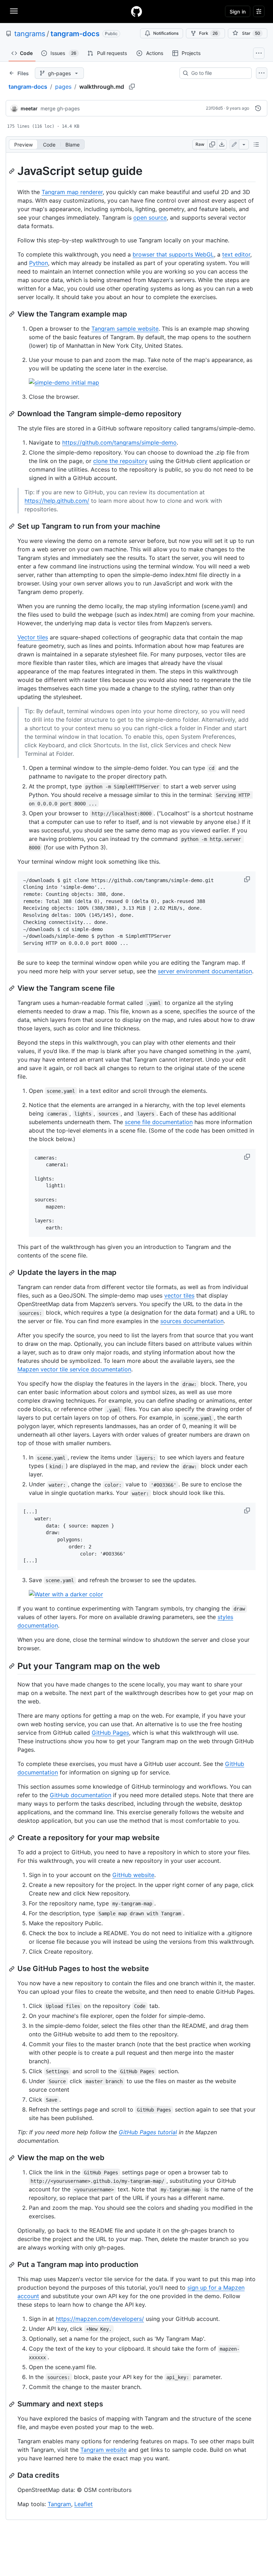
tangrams (30, 34)
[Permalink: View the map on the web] (12, 2158)
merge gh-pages (60, 108)
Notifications (166, 33)
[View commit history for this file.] (258, 108)
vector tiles (179, 1295)
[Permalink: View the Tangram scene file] (12, 988)
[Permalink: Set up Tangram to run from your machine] (12, 526)
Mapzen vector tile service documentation (74, 1369)
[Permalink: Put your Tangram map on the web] (12, 1666)
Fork (208, 33)
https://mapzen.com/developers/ (100, 2319)
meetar (29, 108)
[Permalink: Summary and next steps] (12, 2404)
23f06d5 (214, 108)
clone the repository (120, 461)
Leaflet (84, 2504)
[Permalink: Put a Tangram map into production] (12, 2265)
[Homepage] (136, 11)
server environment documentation (205, 971)
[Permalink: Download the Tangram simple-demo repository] (12, 414)
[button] (248, 879)
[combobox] (218, 73)
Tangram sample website (125, 329)
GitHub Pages (110, 1733)
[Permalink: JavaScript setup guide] (12, 171)
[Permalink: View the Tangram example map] (12, 314)
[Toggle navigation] (14, 11)
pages (63, 87)
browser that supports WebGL (173, 254)
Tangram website (103, 2450)
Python (39, 263)
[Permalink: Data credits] (12, 2476)
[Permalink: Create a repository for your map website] (12, 1838)
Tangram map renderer (72, 192)
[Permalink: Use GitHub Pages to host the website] (12, 1969)
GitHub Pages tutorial (148, 2132)
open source (150, 218)
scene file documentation (159, 1122)
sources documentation (192, 1321)
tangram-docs (75, 34)
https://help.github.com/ (57, 501)
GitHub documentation (81, 1795)
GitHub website (133, 1875)
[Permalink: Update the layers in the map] (12, 1273)
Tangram (59, 2504)
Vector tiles (33, 637)
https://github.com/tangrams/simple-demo (119, 442)
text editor (236, 254)
